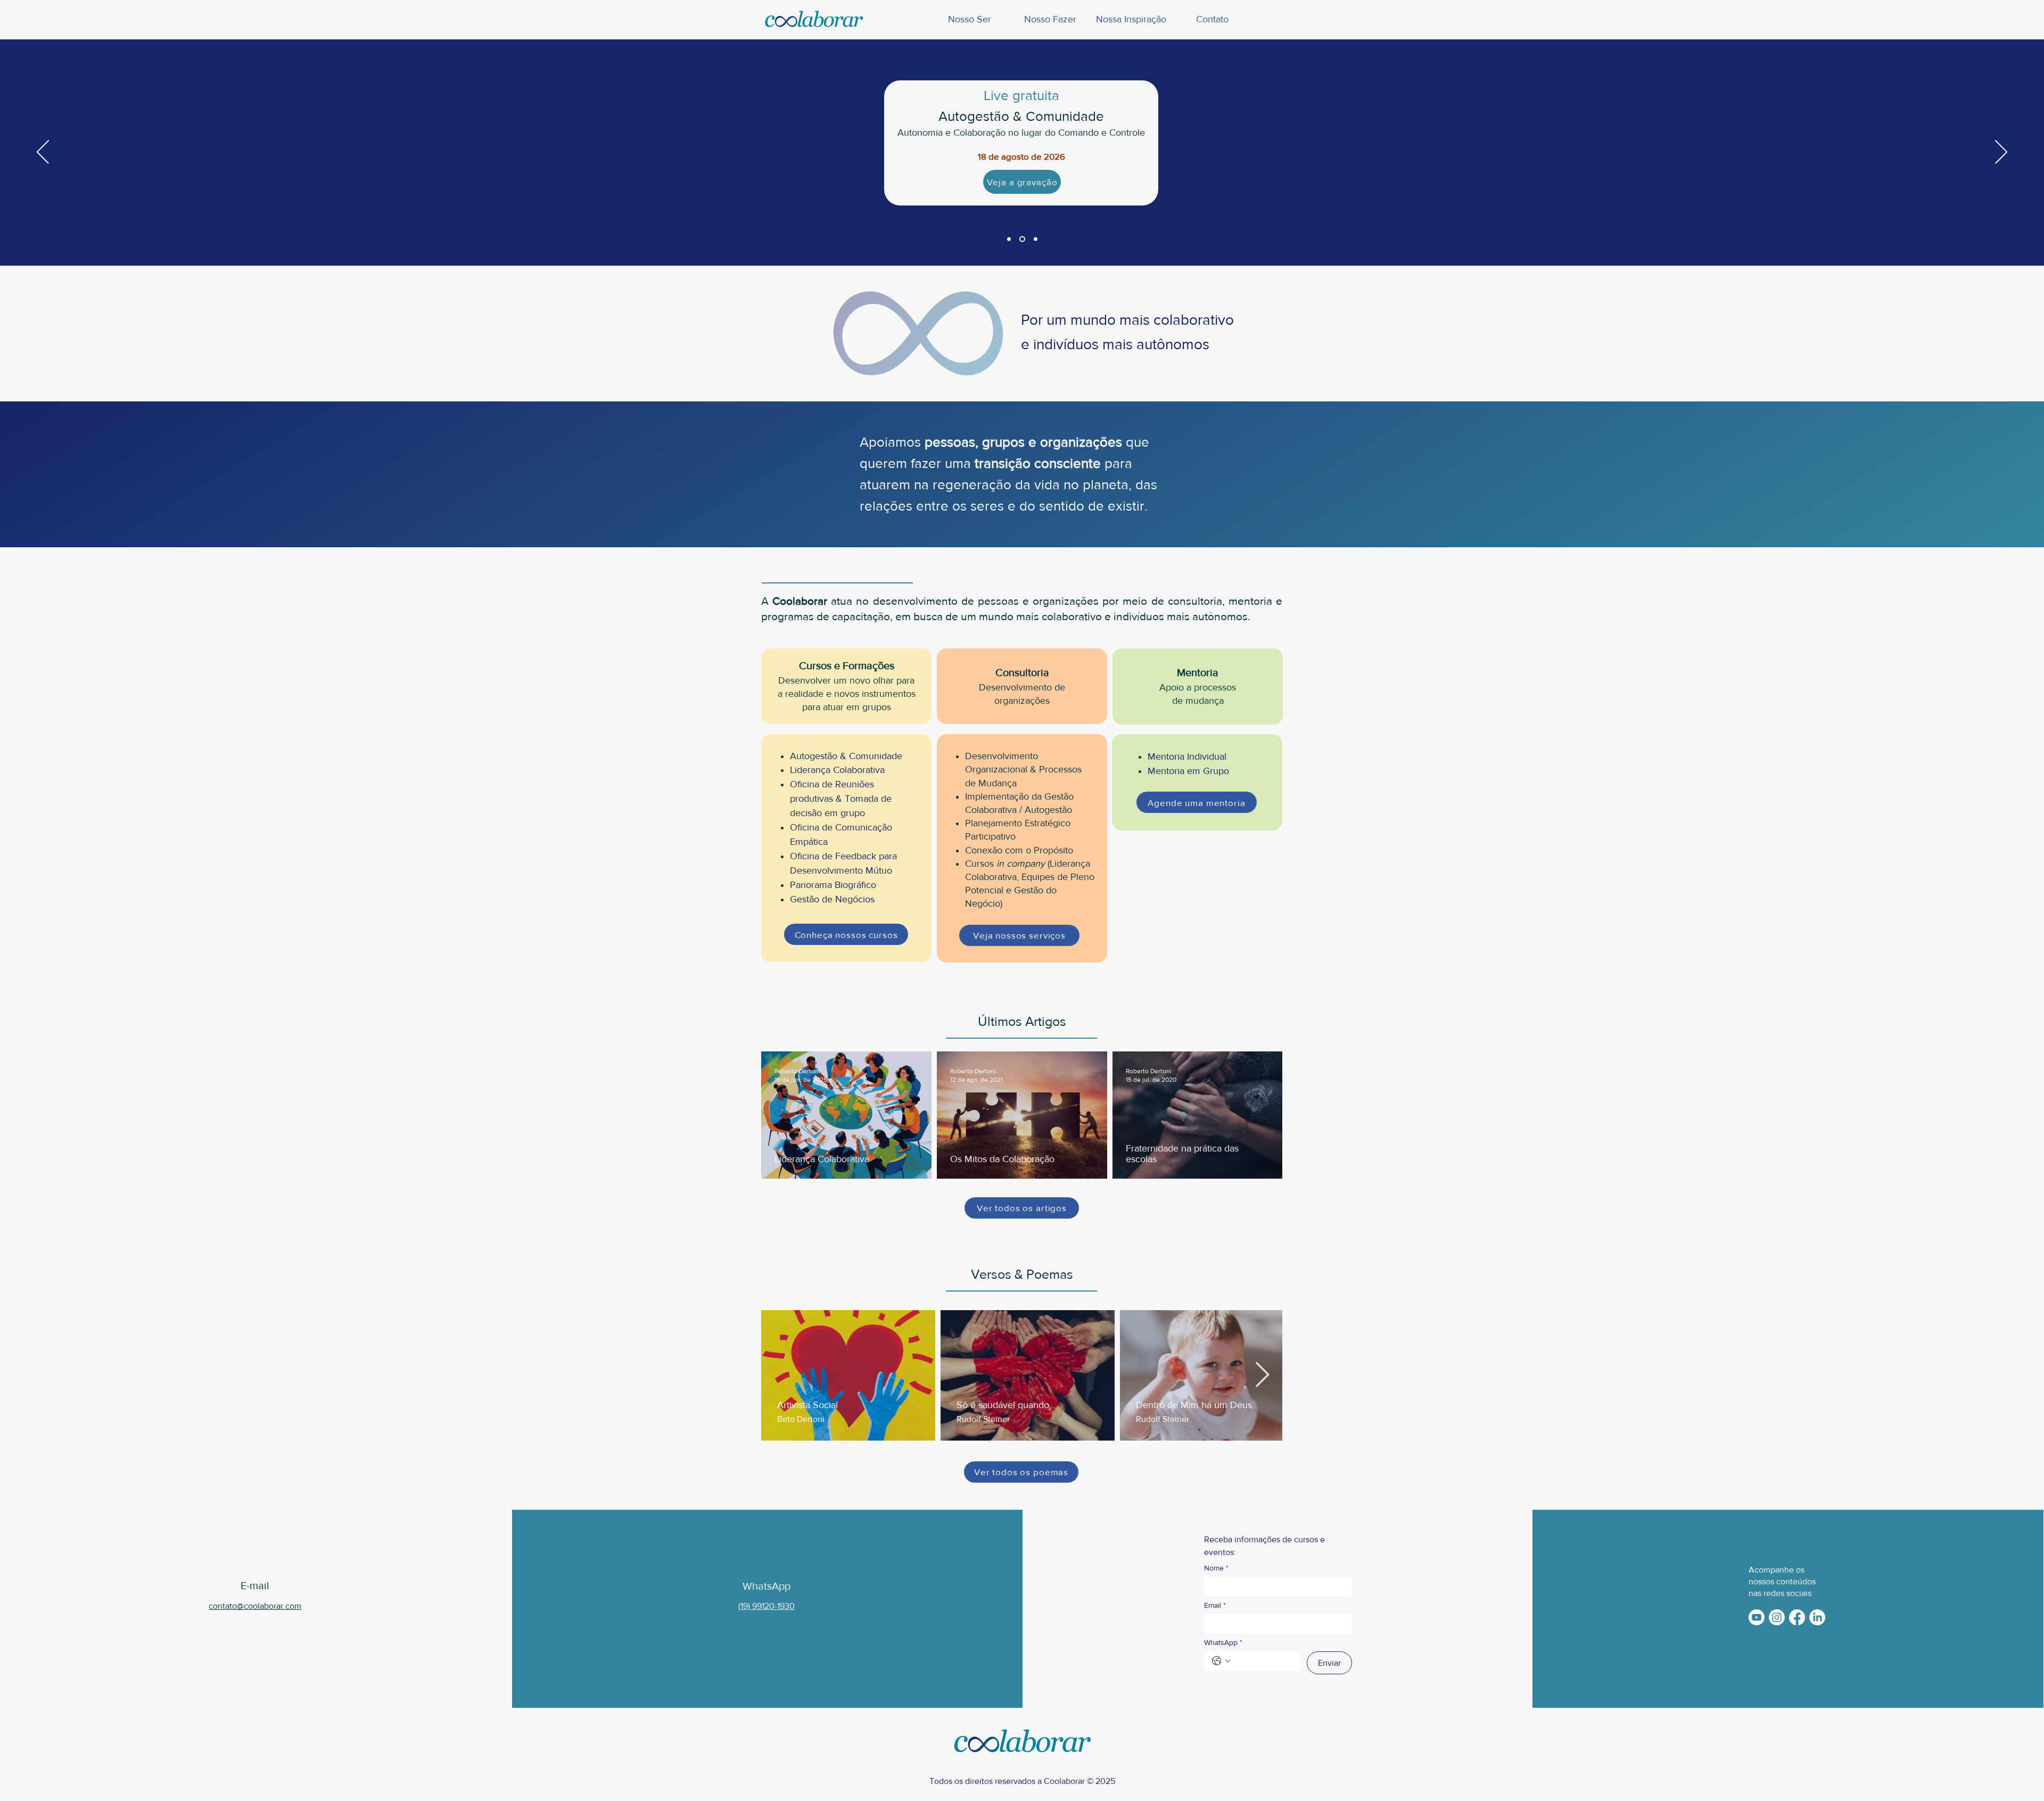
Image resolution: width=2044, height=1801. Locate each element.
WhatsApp (1223, 1642)
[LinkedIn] (1817, 1617)
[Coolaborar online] (1009, 239)
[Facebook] (1797, 1617)
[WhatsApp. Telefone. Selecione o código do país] (1221, 1661)
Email (1215, 1605)
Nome (1216, 1568)
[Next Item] (1262, 1375)
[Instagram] (1777, 1617)
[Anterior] (43, 153)
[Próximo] (2001, 153)
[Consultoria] (1035, 239)
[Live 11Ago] (1021, 239)
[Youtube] (1757, 1617)
